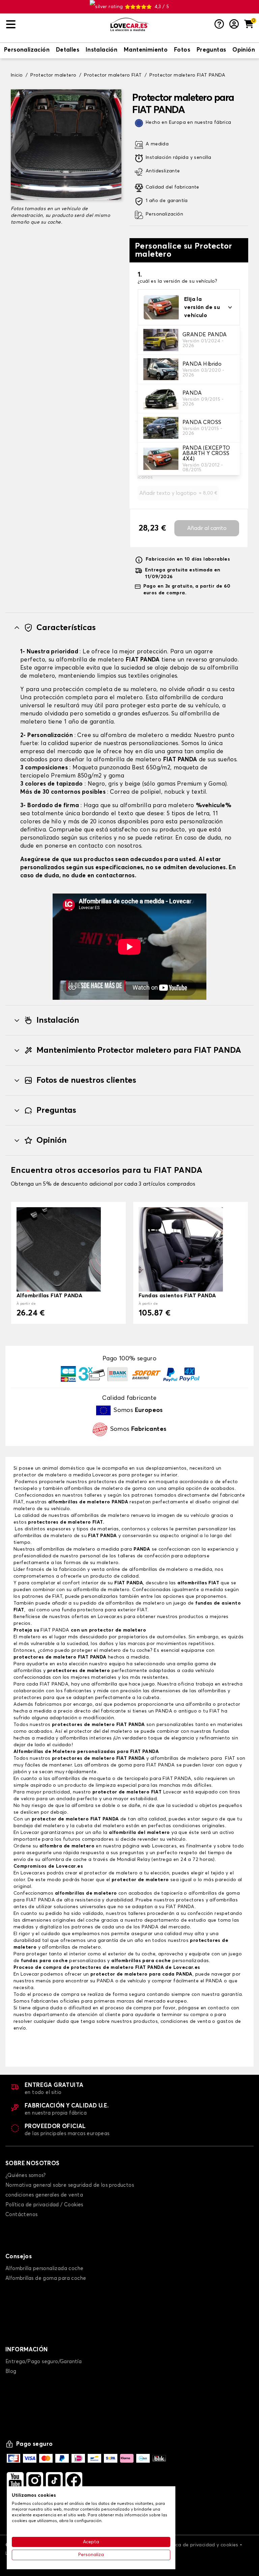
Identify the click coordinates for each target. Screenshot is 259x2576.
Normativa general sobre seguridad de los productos (70, 2185)
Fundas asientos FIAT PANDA (177, 1296)
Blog (11, 2371)
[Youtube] (15, 2481)
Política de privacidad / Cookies (44, 2205)
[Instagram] (35, 2481)
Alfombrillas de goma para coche (46, 2278)
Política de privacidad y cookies (201, 2545)
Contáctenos (21, 2215)
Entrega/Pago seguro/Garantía (44, 2362)
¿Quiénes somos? (25, 2175)
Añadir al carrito (207, 528)
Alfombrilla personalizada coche (44, 2269)
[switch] (27, 51)
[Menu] (55, 24)
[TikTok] (54, 2481)
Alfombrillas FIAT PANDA (49, 1296)
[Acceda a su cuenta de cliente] (234, 25)
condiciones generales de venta (44, 2195)
